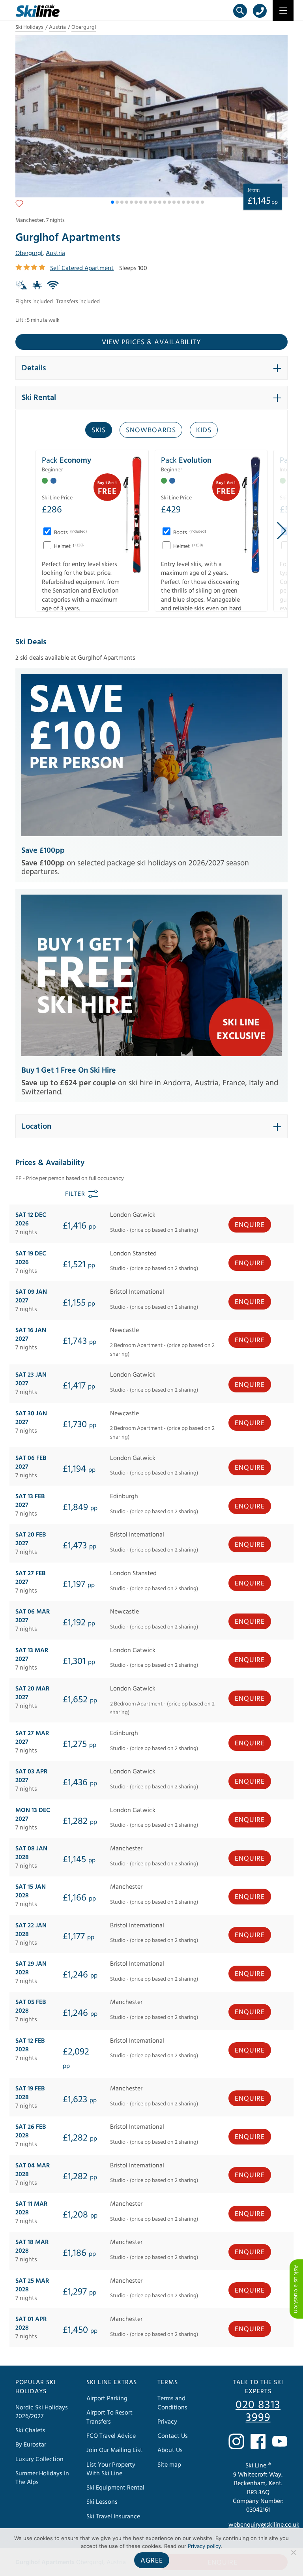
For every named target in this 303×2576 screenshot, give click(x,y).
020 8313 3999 (258, 2411)
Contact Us (173, 2436)
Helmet (68, 546)
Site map (169, 2465)
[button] (112, 202)
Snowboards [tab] (151, 430)
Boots (70, 533)
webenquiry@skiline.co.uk (264, 2525)
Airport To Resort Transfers (109, 2417)
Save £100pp (43, 850)
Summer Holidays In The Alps (42, 2478)
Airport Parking (107, 2398)
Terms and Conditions (172, 2403)
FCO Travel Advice (111, 2436)
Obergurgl (84, 27)
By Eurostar (31, 2445)
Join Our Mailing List (114, 2450)
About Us (170, 2450)
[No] (293, 2552)
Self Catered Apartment (82, 268)
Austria (57, 27)
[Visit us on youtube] (280, 2441)
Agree (152, 2560)
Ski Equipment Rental (115, 2488)
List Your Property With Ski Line (111, 2469)
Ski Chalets (30, 2430)
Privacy (167, 2422)
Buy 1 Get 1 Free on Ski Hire (69, 1070)
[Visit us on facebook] (258, 2441)
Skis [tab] (99, 430)
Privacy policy (204, 2546)
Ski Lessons (102, 2502)
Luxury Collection (39, 2459)
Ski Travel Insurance (113, 2516)
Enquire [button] (250, 1225)
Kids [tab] (204, 430)
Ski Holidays (29, 27)
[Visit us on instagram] (236, 2441)
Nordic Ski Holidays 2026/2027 (42, 2412)
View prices (151, 342)
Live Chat (296, 2289)
